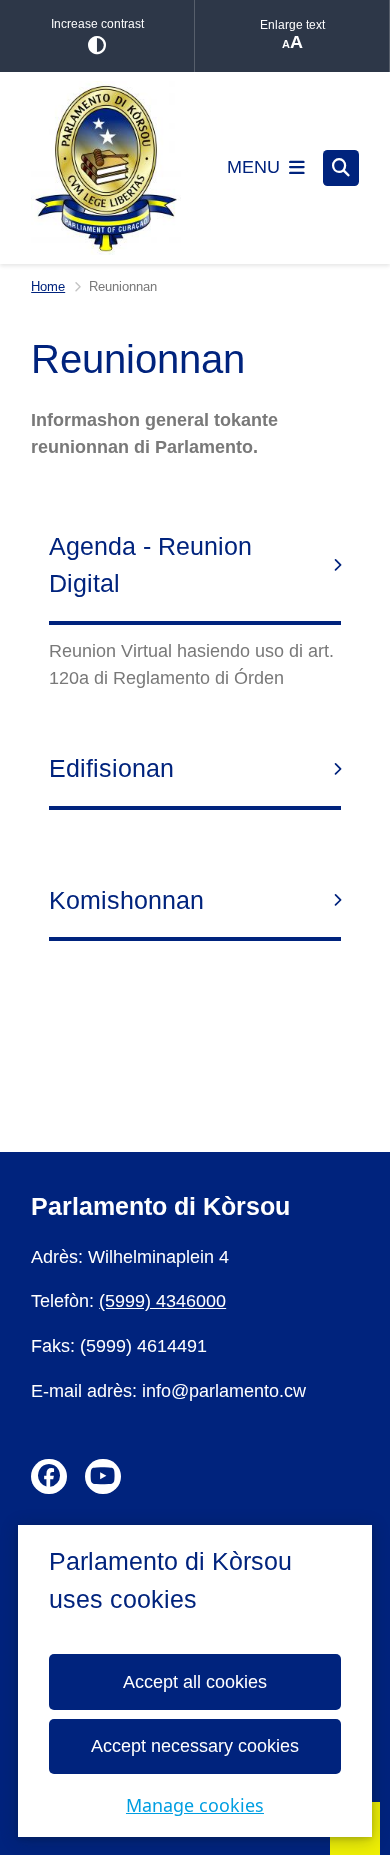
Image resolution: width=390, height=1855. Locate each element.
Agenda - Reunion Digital (150, 565)
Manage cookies (195, 1805)
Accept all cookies (195, 1682)
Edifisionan (111, 768)
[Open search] (341, 168)
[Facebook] (49, 1477)
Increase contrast (97, 24)
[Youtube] (103, 1477)
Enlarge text (292, 25)
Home (48, 286)
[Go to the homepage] (106, 168)
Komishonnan (126, 900)
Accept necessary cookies (195, 1746)
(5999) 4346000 (162, 1301)
